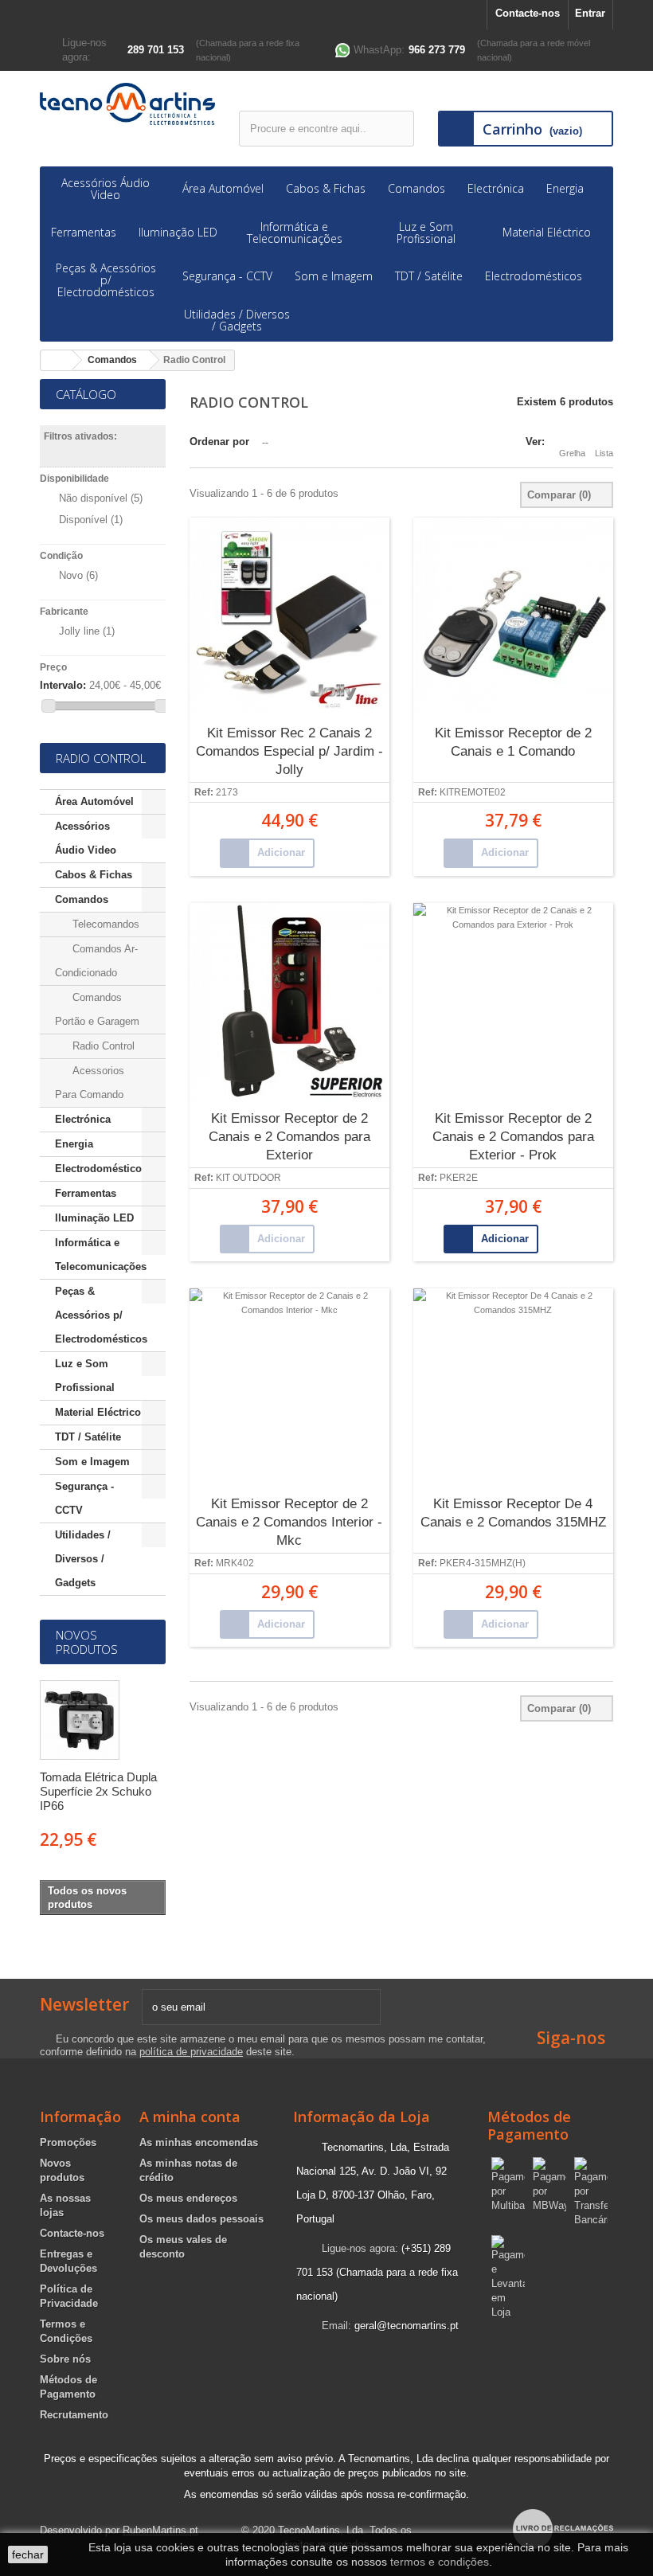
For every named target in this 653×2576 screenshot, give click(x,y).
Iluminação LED (178, 232)
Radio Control (102, 1046)
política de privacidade (191, 2052)
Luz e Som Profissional (426, 233)
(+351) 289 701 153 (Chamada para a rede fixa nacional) (377, 2272)
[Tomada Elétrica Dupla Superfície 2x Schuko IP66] (80, 1720)
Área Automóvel (223, 188)
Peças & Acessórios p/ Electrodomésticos (106, 280)
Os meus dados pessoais (201, 2219)
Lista (604, 453)
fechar (28, 2555)
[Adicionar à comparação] (329, 854)
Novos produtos (87, 1642)
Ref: (204, 793)
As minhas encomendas (199, 2142)
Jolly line (87, 631)
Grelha (572, 453)
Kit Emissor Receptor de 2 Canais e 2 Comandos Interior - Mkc (289, 1522)
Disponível (91, 520)
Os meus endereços (188, 2198)
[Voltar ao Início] (57, 360)
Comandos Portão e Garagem (97, 1009)
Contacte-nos (528, 13)
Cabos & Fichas (326, 188)
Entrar (590, 13)
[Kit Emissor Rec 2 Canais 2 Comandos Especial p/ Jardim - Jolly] (289, 617)
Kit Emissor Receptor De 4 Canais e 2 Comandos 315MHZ (513, 1513)
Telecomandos (104, 924)
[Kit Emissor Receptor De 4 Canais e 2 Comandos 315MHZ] (513, 1388)
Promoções (68, 2142)
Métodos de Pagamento (529, 2125)
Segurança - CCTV (227, 276)
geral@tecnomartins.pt (407, 2326)
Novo (78, 575)
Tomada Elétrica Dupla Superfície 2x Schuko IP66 (98, 1791)
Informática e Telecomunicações (295, 233)
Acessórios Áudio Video (106, 189)
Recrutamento (74, 2415)
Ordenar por (219, 442)
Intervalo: (63, 685)
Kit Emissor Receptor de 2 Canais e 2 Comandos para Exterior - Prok (513, 1137)
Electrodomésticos (534, 276)
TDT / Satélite (429, 276)
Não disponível (101, 498)
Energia (565, 188)
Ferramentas (84, 232)
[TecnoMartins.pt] (127, 104)
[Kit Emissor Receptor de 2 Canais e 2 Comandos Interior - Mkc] (289, 1388)
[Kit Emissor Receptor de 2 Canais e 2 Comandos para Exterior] (289, 1003)
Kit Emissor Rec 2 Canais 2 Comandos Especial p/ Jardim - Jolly (289, 751)
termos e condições (440, 2562)
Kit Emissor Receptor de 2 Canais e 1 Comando (513, 742)
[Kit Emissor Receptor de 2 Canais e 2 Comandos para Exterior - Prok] (513, 1003)
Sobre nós (65, 2359)
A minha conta (190, 2117)
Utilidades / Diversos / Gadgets (237, 320)
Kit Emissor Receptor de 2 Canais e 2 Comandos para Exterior (289, 1137)
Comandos (416, 188)
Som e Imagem (334, 276)
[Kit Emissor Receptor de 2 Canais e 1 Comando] (513, 617)
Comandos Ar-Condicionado (96, 961)
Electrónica (496, 188)
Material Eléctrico (547, 232)
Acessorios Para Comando (90, 1083)
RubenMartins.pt (160, 2530)
